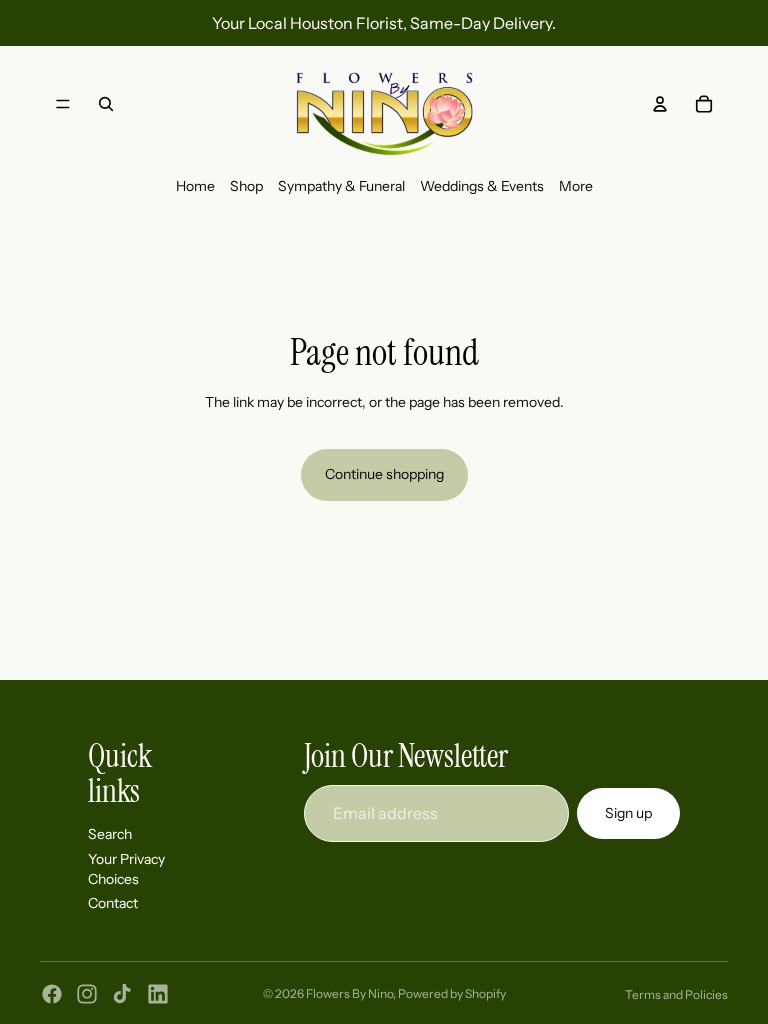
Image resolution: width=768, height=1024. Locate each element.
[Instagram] (87, 994)
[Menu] (63, 104)
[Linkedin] (158, 994)
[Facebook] (52, 994)
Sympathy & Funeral (341, 186)
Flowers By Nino (349, 993)
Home (195, 186)
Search (110, 834)
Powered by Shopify (452, 993)
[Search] (106, 104)
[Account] (660, 104)
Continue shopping (384, 474)
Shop (246, 186)
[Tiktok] (122, 994)
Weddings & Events (482, 186)
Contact (113, 903)
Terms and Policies (676, 994)
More (576, 186)
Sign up (628, 812)
